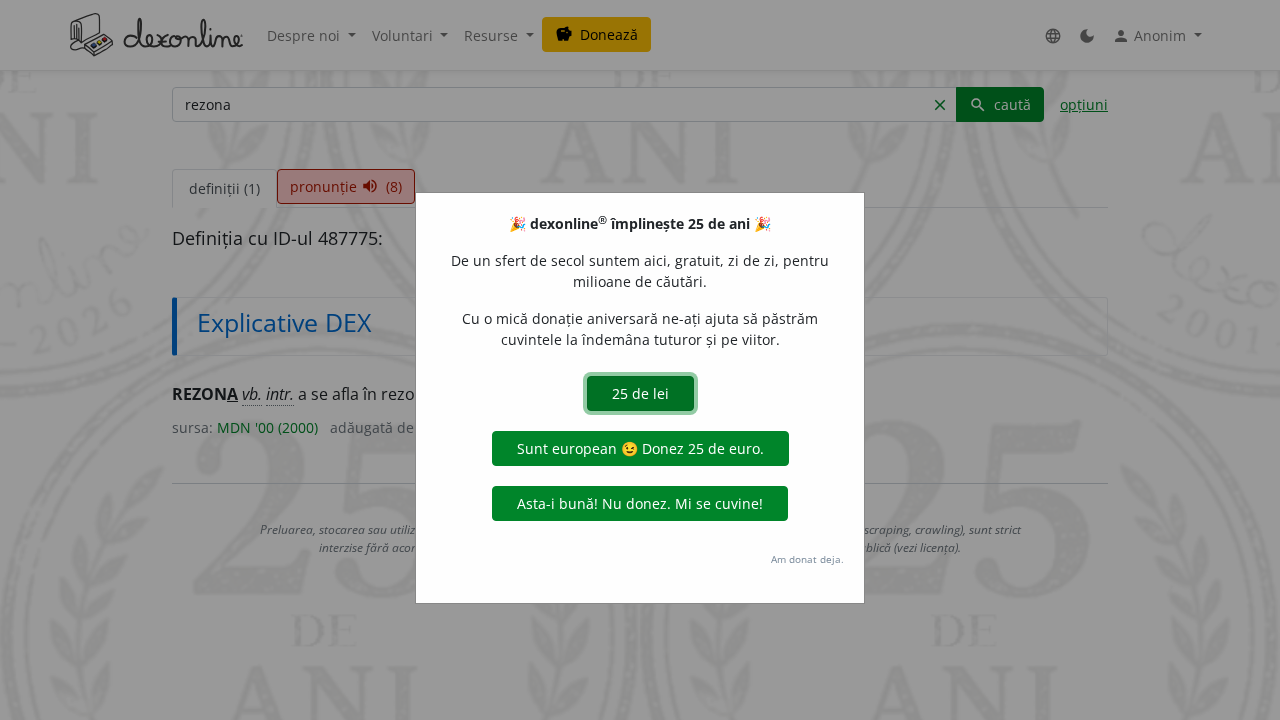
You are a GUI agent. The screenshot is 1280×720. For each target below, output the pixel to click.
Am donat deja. (807, 559)
